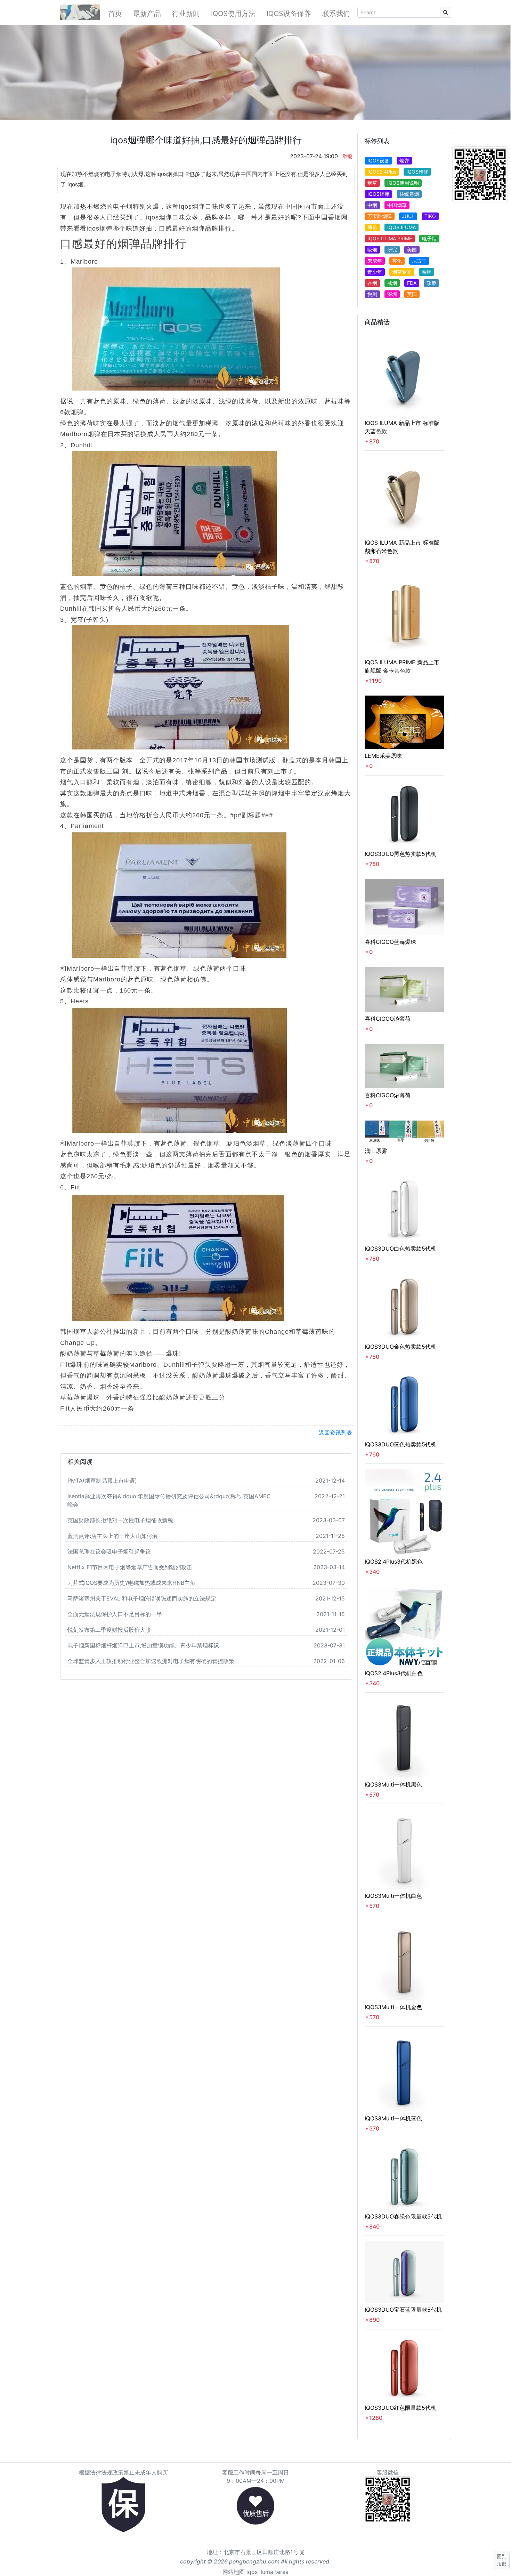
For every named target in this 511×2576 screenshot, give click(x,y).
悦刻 (372, 294)
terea (282, 2572)
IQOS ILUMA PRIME (390, 238)
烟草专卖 (402, 272)
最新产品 (147, 14)
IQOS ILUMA (401, 227)
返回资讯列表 (335, 1433)
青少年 (375, 272)
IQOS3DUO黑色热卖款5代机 (400, 854)
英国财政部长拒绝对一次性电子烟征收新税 (120, 1520)
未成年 (375, 261)
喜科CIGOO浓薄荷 (388, 1095)
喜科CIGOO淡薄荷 (388, 1019)
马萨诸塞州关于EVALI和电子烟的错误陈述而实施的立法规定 (142, 1598)
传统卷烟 (409, 194)
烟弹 (404, 161)
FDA (412, 283)
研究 (392, 250)
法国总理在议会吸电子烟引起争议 (109, 1551)
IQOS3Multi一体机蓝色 (393, 2118)
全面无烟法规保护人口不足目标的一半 (115, 1614)
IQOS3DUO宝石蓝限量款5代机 (403, 2310)
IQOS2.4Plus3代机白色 (394, 1673)
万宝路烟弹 (380, 216)
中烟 (372, 205)
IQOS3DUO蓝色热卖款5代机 (400, 1444)
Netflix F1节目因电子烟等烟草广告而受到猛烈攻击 (130, 1567)
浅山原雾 (376, 1151)
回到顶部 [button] (502, 2560)
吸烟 (372, 250)
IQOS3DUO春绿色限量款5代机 (403, 2216)
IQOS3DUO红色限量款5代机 (400, 2408)
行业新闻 (186, 14)
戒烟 (392, 283)
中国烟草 (397, 205)
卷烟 (427, 272)
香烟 (372, 283)
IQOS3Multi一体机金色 (393, 2007)
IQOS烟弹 (378, 194)
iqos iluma (260, 2572)
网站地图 (234, 2572)
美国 (412, 250)
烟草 (372, 183)
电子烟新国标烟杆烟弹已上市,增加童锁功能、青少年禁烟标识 (143, 1645)
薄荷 (372, 227)
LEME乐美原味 (383, 756)
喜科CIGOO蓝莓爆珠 (390, 942)
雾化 (397, 261)
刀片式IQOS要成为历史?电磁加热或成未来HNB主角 (131, 1583)
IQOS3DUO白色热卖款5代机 (400, 1249)
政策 (431, 283)
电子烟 (429, 238)
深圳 (392, 294)
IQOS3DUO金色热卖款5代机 (400, 1347)
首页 (115, 14)
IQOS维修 (417, 172)
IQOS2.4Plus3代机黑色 (394, 1562)
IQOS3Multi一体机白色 (393, 1896)
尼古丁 (419, 261)
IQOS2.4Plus (382, 172)
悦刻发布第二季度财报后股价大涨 (109, 1630)
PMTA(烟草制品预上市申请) (102, 1480)
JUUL (408, 216)
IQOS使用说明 (403, 183)
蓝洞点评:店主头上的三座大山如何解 (113, 1536)
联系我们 (336, 14)
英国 (412, 294)
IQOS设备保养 (289, 14)
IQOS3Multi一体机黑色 (393, 1784)
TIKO (430, 216)
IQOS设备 (378, 161)
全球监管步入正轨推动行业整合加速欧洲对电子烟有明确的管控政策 (151, 1661)
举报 (347, 156)
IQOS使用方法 (233, 14)
